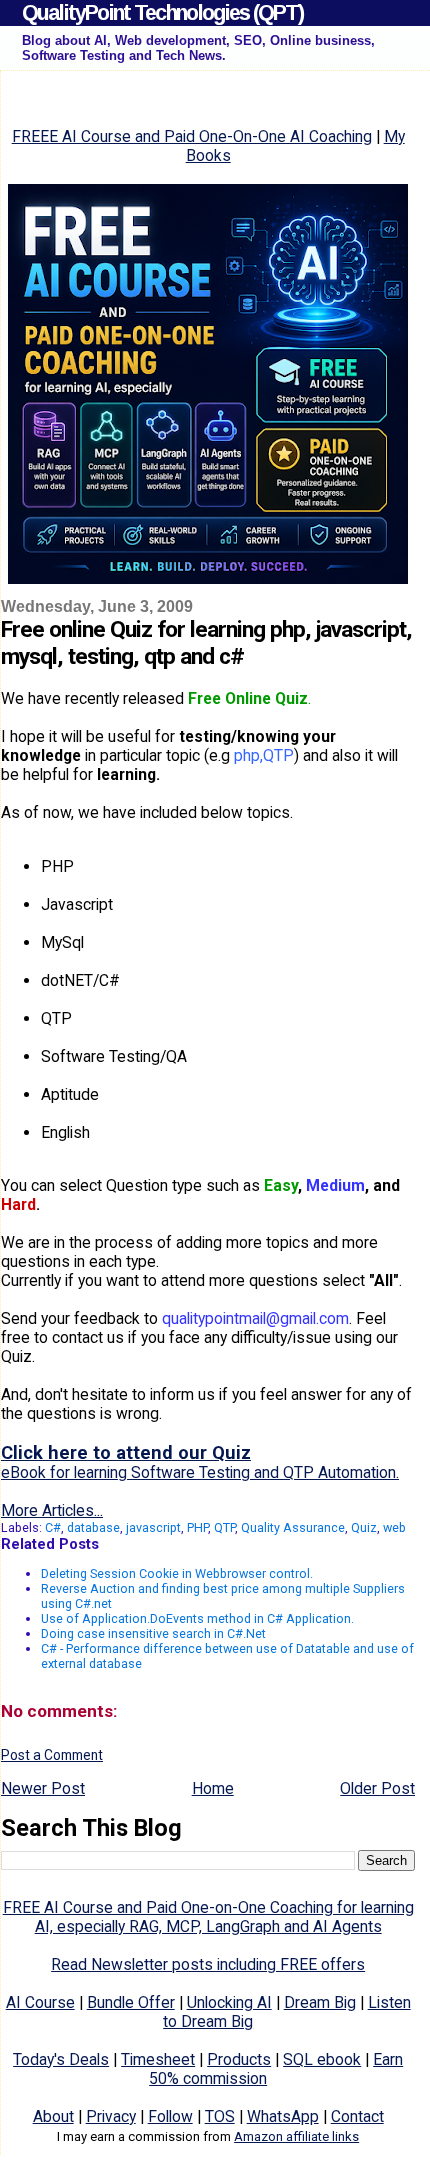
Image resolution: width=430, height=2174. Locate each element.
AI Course (40, 2002)
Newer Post (43, 1788)
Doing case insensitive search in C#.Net (153, 1633)
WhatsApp (283, 2116)
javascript (153, 1527)
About (53, 2116)
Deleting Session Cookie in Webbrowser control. (177, 1573)
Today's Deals (61, 2059)
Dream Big (320, 2002)
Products (239, 2059)
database (93, 1527)
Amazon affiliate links (296, 2136)
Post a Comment (52, 1755)
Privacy (111, 2116)
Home (213, 1788)
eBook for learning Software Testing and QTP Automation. (200, 1472)
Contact (357, 2116)
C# (53, 1527)
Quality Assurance (293, 1527)
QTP (224, 1527)
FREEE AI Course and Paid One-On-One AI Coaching (192, 136)
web (394, 1527)
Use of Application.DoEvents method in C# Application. (197, 1618)
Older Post (377, 1788)
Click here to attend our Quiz (126, 1452)
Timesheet (158, 2059)
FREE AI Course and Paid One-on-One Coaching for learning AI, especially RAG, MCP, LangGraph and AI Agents (208, 1917)
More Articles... (52, 1510)
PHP (197, 1527)
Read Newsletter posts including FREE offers (208, 1964)
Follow (170, 2116)
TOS (220, 2116)
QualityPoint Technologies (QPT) (162, 12)
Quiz (364, 1527)
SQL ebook (322, 2059)
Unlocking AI (229, 2002)
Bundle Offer (131, 2002)
